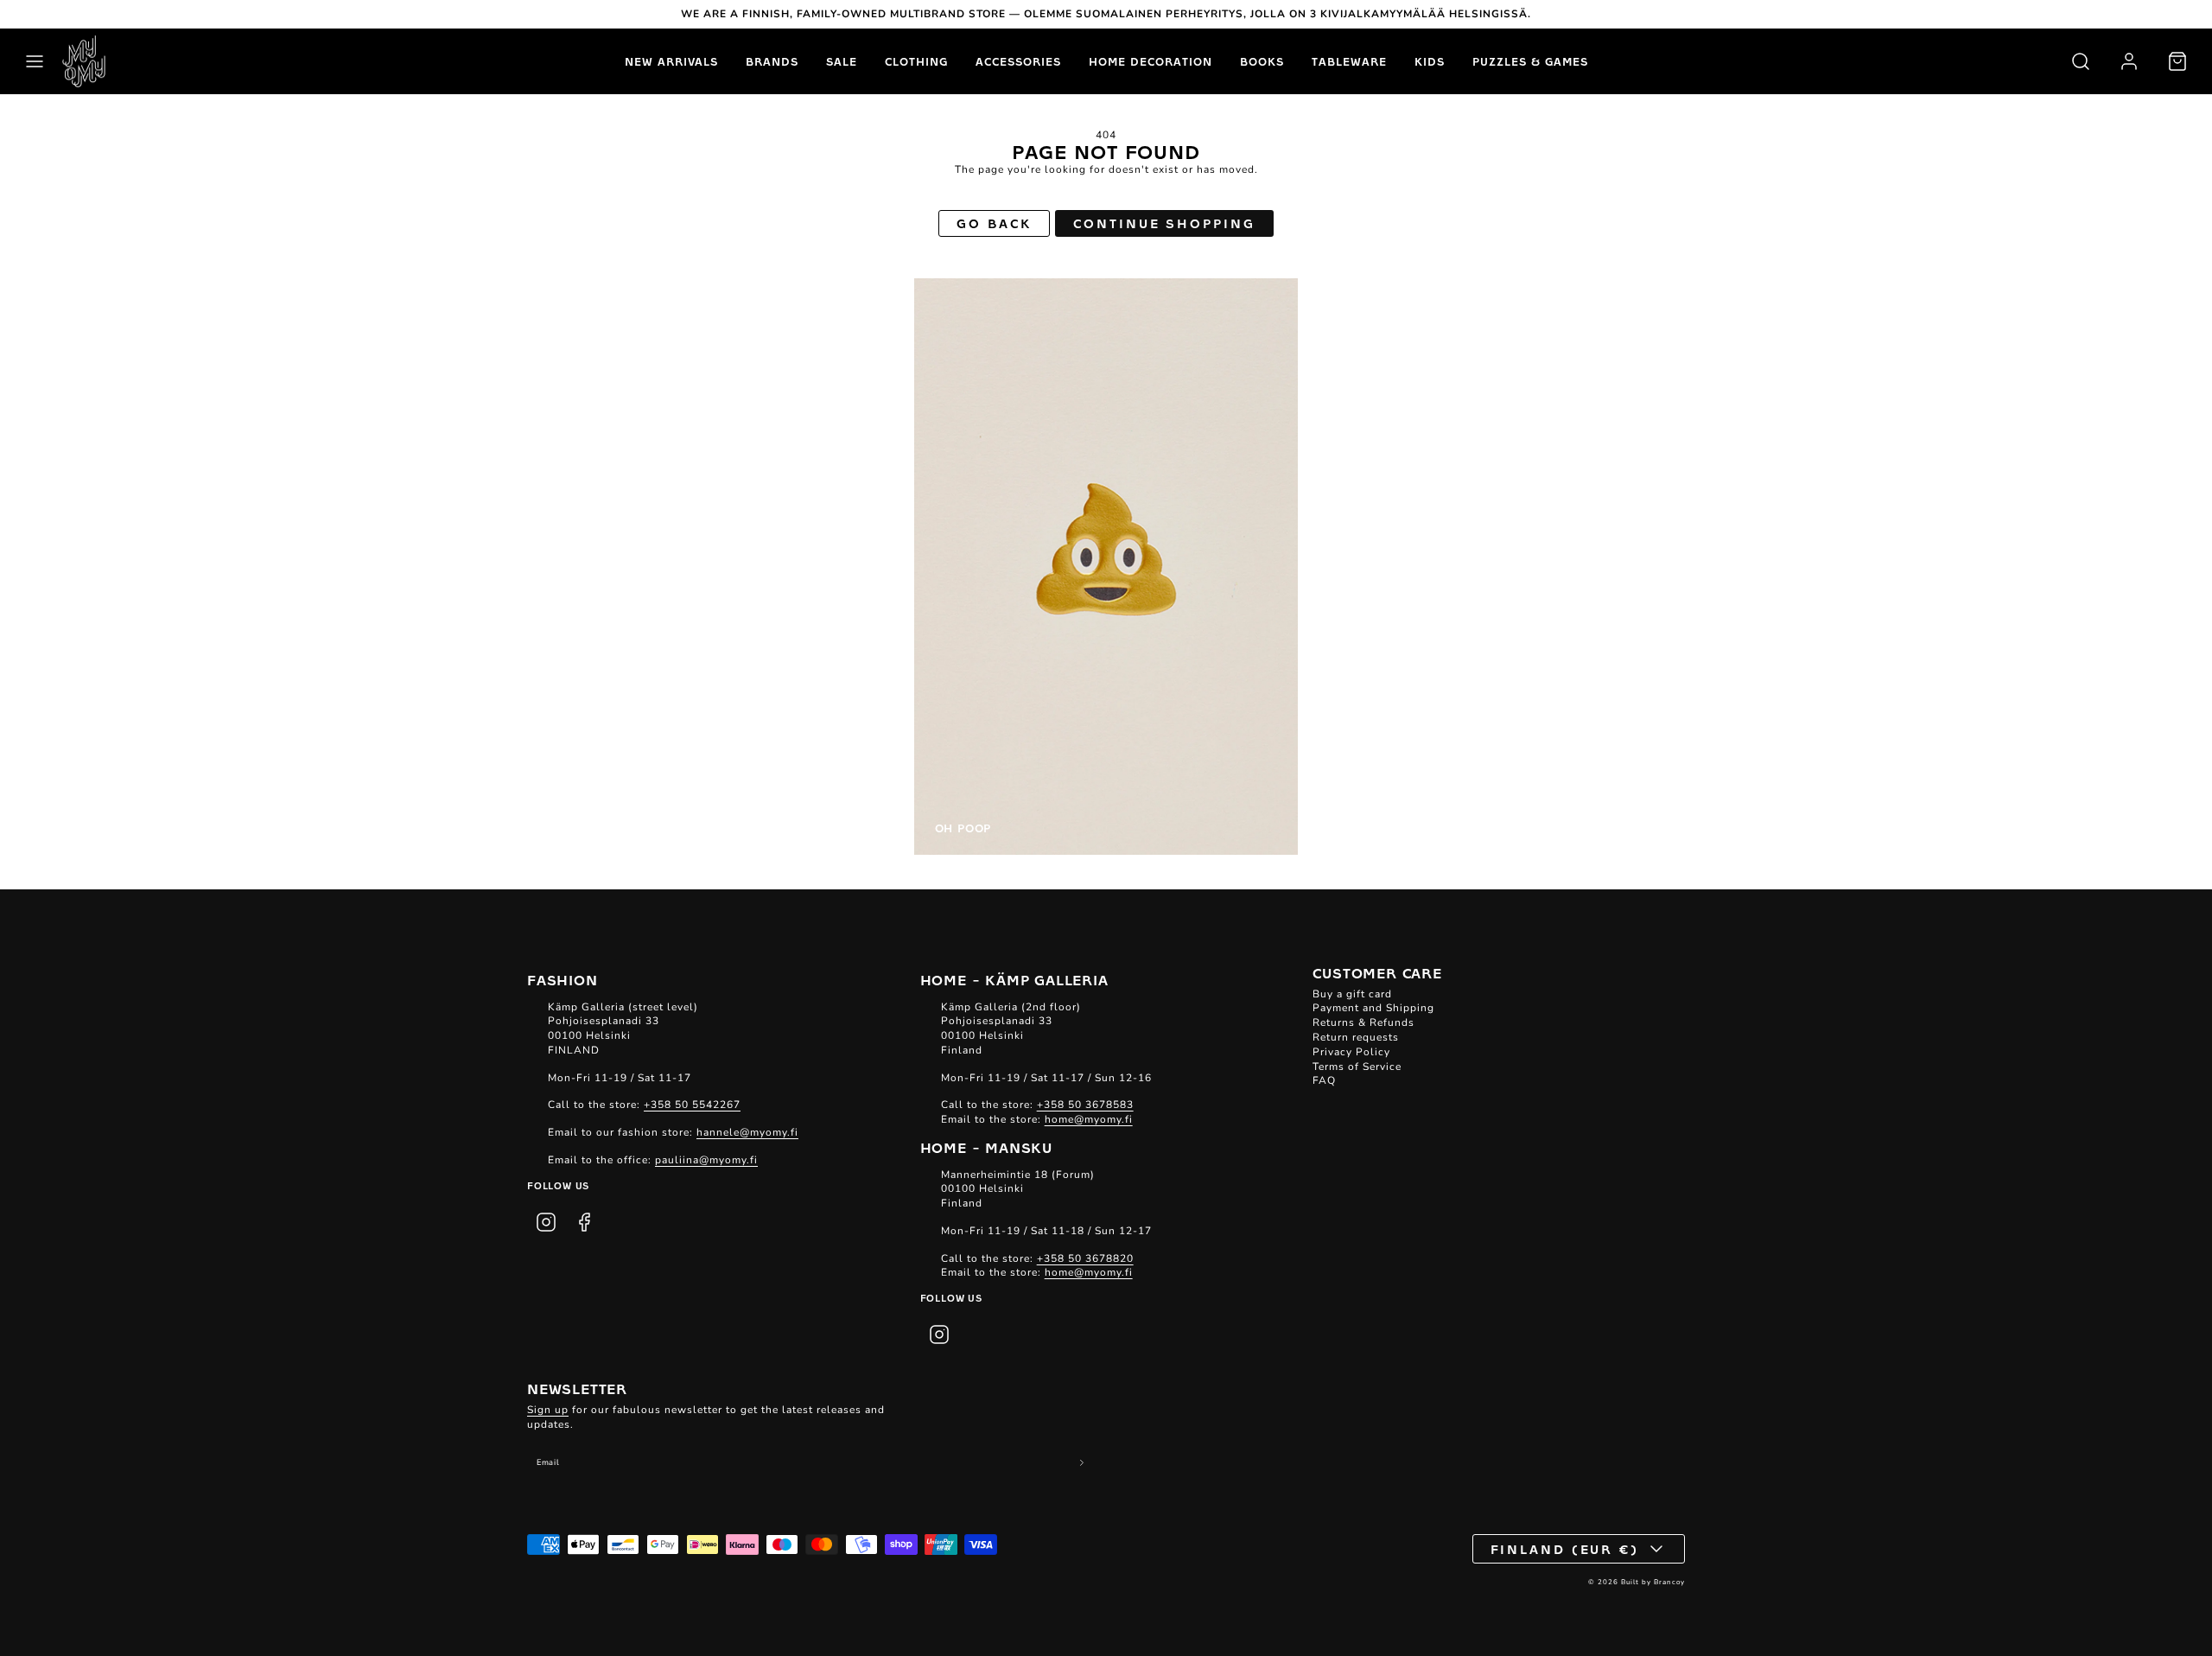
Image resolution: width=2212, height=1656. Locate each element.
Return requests (1356, 1037)
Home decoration (1150, 61)
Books (1262, 61)
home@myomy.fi (1089, 1119)
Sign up (548, 1410)
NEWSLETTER (577, 1388)
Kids (1430, 61)
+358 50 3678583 (1085, 1105)
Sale (842, 61)
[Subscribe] (1082, 1463)
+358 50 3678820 (1085, 1258)
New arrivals (671, 61)
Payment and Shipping (1373, 1008)
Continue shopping (1164, 223)
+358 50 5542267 (692, 1105)
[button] (35, 61)
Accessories (1018, 61)
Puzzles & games (1530, 61)
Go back (994, 223)
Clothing (916, 61)
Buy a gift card (1352, 994)
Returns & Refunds (1363, 1022)
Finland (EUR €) (1565, 1549)
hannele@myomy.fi (747, 1132)
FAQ (1324, 1080)
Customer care (1377, 972)
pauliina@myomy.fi (706, 1160)
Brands (772, 61)
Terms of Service (1357, 1067)
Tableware (1349, 61)
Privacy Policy (1351, 1052)
